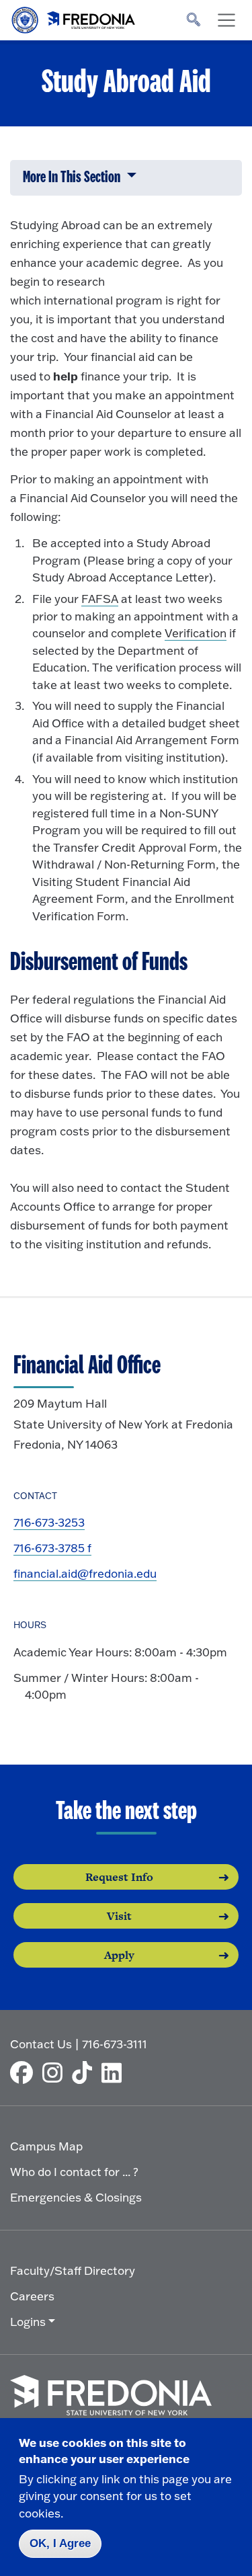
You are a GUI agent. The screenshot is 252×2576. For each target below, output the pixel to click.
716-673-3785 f (52, 1548)
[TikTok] (85, 2072)
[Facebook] (25, 2072)
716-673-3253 (49, 1522)
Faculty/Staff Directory (73, 2270)
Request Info (119, 1877)
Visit (119, 1916)
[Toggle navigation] (226, 20)
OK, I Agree (60, 2543)
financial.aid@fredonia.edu (85, 1573)
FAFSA (100, 599)
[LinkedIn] (115, 2072)
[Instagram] (56, 2072)
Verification (196, 633)
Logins (28, 2322)
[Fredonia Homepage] (74, 17)
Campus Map (46, 2146)
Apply (119, 1955)
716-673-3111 (115, 2044)
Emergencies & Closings (76, 2197)
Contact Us (41, 2044)
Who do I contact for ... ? (74, 2172)
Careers (32, 2296)
